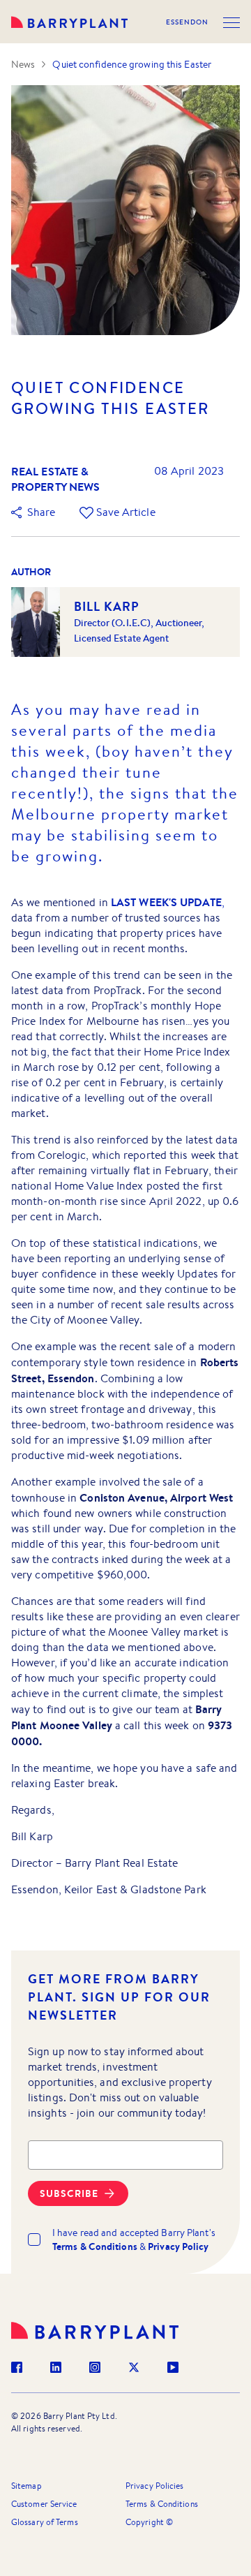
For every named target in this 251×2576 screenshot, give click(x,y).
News (23, 64)
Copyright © (149, 2522)
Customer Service (44, 2504)
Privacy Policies (155, 2486)
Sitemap (26, 2486)
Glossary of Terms (45, 2522)
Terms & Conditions (162, 2504)
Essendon (187, 22)
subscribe (69, 2193)
